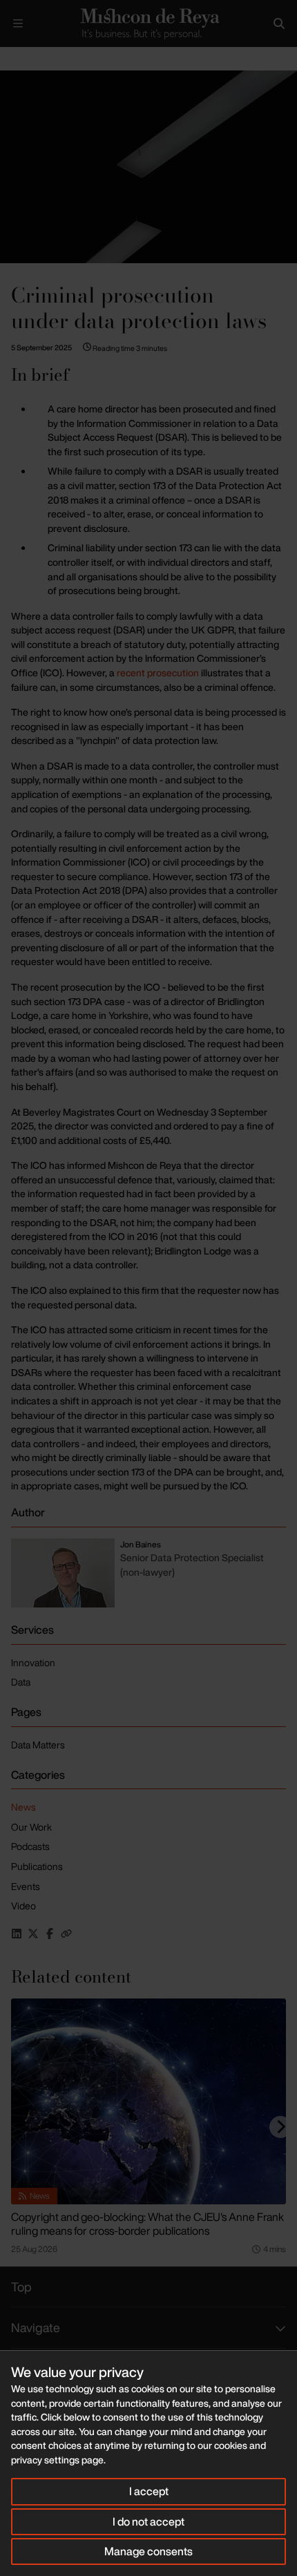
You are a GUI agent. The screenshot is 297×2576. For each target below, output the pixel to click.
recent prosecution (158, 672)
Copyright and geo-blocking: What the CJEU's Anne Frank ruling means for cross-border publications (147, 2224)
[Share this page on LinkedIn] (17, 1934)
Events (26, 1886)
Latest (47, 58)
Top (21, 2287)
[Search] (279, 23)
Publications (37, 1866)
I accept (149, 2491)
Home (11, 58)
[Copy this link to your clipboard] (66, 1934)
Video (23, 1906)
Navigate (36, 2327)
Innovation (33, 1662)
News (23, 1807)
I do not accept (148, 2521)
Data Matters (38, 1745)
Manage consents (148, 2551)
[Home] (148, 23)
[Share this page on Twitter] (33, 1934)
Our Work (31, 1827)
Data (21, 1682)
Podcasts (30, 1846)
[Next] (280, 2127)
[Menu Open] (18, 23)
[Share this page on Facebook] (50, 1934)
